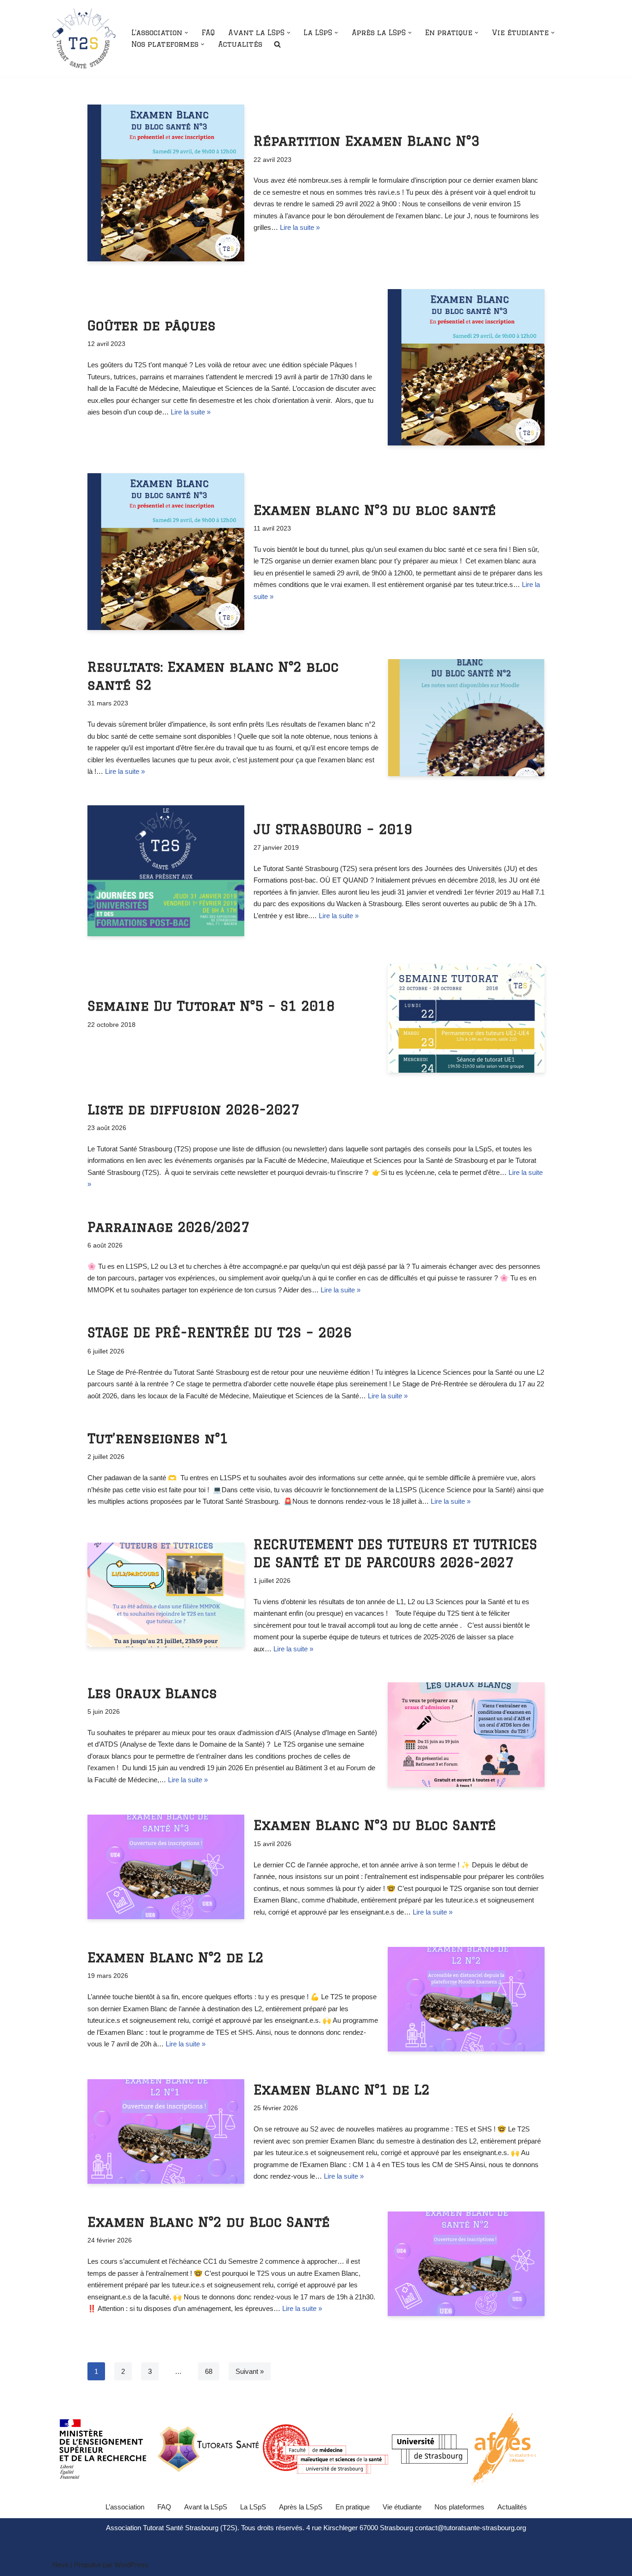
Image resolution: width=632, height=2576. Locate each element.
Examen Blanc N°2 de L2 (176, 1957)
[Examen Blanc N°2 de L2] (466, 1999)
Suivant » (250, 2371)
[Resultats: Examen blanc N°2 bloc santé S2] (466, 718)
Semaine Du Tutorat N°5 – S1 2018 (211, 1006)
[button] (186, 33)
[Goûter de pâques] (466, 368)
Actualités (240, 44)
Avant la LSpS (206, 2507)
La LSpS (253, 2507)
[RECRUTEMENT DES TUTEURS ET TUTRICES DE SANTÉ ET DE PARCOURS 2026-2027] (166, 1595)
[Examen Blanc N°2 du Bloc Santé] (466, 2264)
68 (209, 2371)
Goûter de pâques (152, 325)
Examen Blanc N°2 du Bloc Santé (209, 2222)
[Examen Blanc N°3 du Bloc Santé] (166, 1867)
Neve (60, 2565)
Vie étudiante (402, 2507)
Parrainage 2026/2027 (168, 1227)
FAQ (208, 33)
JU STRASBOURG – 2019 (333, 829)
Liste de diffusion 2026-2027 (193, 1109)
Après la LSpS (301, 2507)
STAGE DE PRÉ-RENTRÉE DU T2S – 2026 (220, 1332)
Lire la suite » (300, 227)
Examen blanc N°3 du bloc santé (375, 510)
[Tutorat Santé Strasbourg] (84, 38)
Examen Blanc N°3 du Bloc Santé (375, 1825)
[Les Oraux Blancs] (466, 1735)
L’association (125, 2507)
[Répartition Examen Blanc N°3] (166, 183)
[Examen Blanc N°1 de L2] (166, 2131)
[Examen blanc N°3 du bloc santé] (166, 552)
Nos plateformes (459, 2507)
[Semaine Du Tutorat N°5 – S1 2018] (466, 1018)
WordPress (131, 2565)
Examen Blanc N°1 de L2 (342, 2089)
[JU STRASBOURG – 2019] (166, 871)
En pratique (353, 2507)
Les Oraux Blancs (152, 1693)
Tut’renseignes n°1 (158, 1438)
